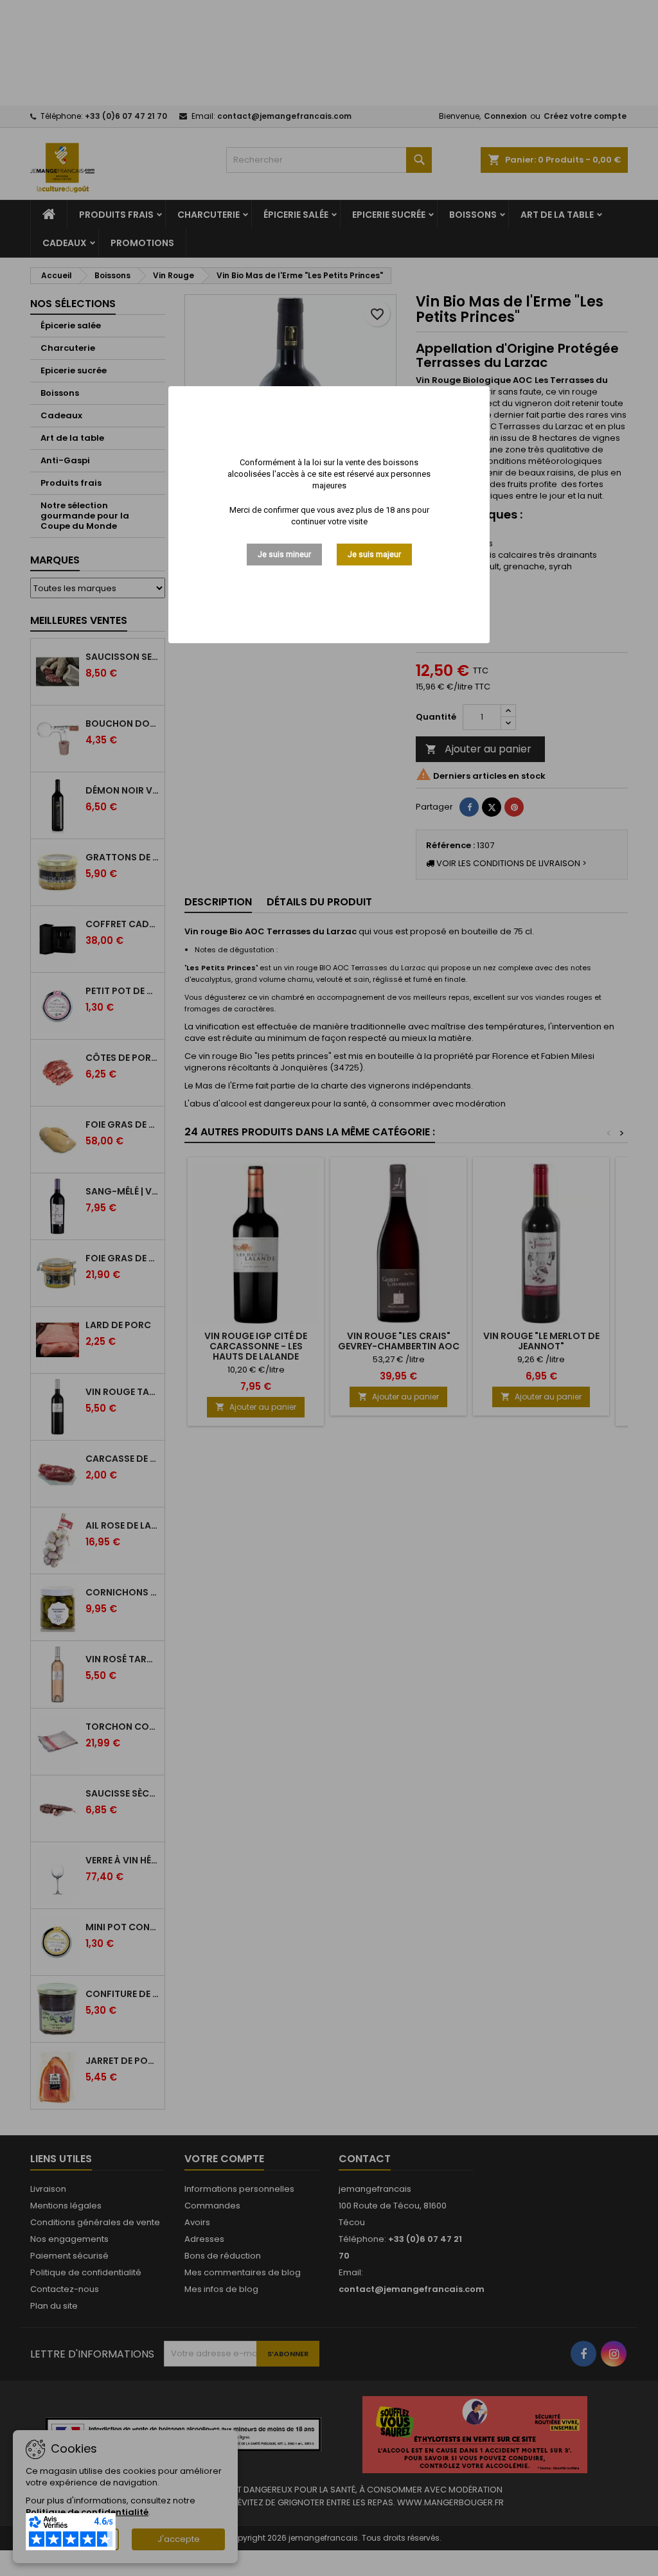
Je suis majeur (374, 555)
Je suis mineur (284, 555)
